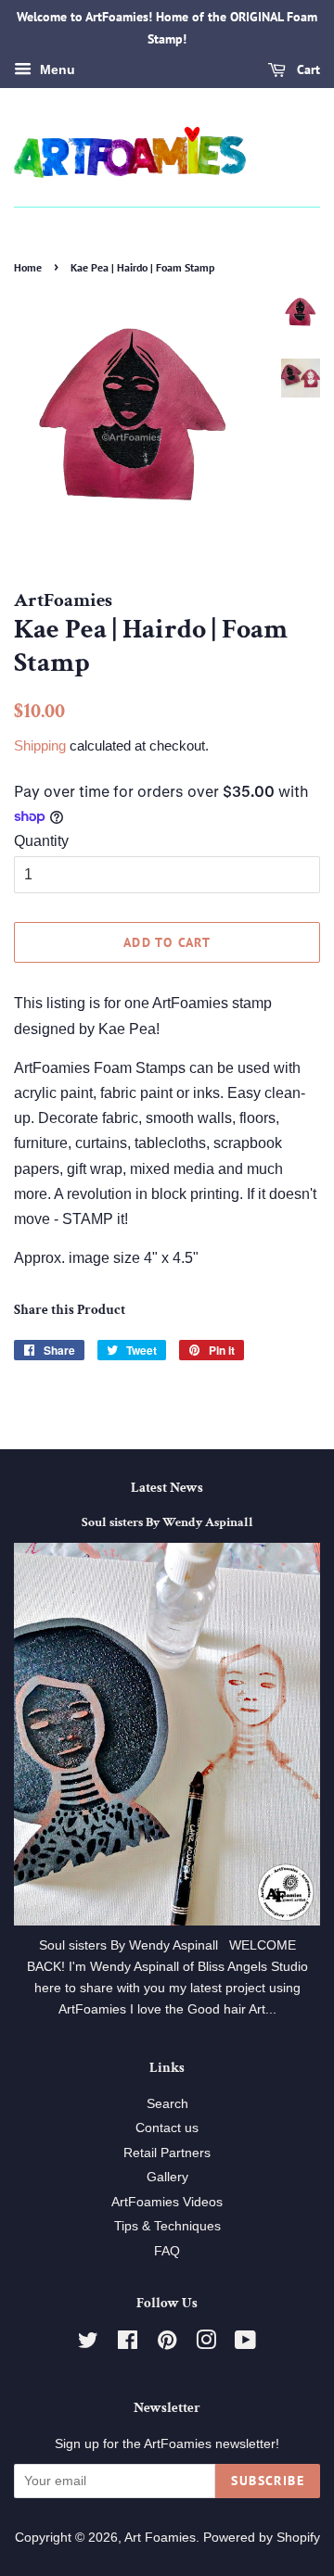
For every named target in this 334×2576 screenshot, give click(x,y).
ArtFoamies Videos (167, 2202)
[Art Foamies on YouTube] (245, 2344)
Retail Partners (167, 2153)
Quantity (41, 841)
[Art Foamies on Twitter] (88, 2344)
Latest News (167, 1488)
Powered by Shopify (262, 2538)
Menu (56, 69)
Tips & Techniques (167, 2226)
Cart (307, 69)
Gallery (167, 2177)
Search (167, 2104)
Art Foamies (160, 2538)
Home (28, 267)
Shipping (40, 745)
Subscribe (268, 2481)
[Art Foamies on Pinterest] (167, 2344)
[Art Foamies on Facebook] (128, 2344)
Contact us (167, 2128)
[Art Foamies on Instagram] (206, 2344)
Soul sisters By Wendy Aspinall (167, 1522)
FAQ (167, 2251)
